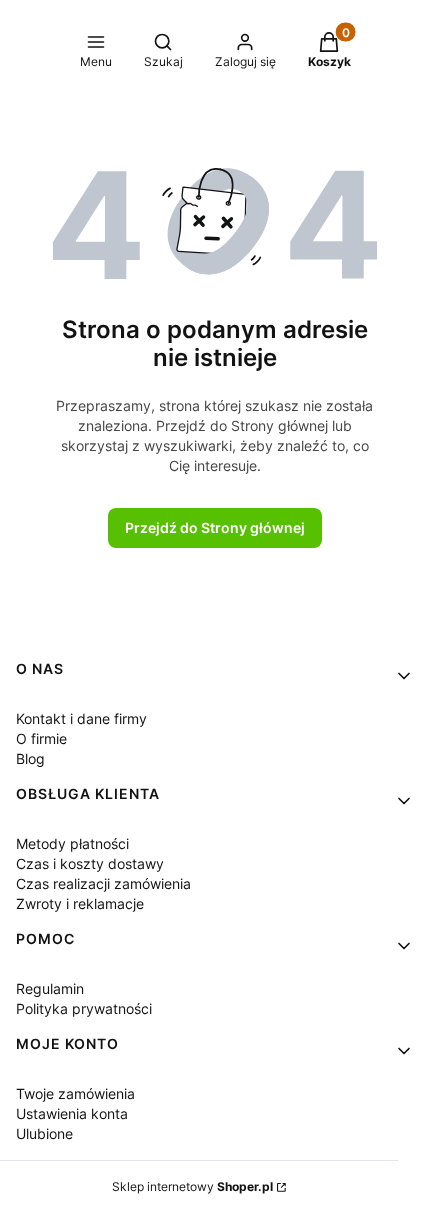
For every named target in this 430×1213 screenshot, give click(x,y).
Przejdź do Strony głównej (215, 527)
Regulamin (50, 988)
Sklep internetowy (192, 1186)
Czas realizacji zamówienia (103, 883)
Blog (30, 758)
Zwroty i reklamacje (80, 903)
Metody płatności (72, 843)
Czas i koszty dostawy (90, 863)
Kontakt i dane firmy (81, 718)
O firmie (41, 738)
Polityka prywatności (84, 1008)
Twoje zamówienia (75, 1093)
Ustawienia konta (72, 1113)
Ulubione (44, 1133)
